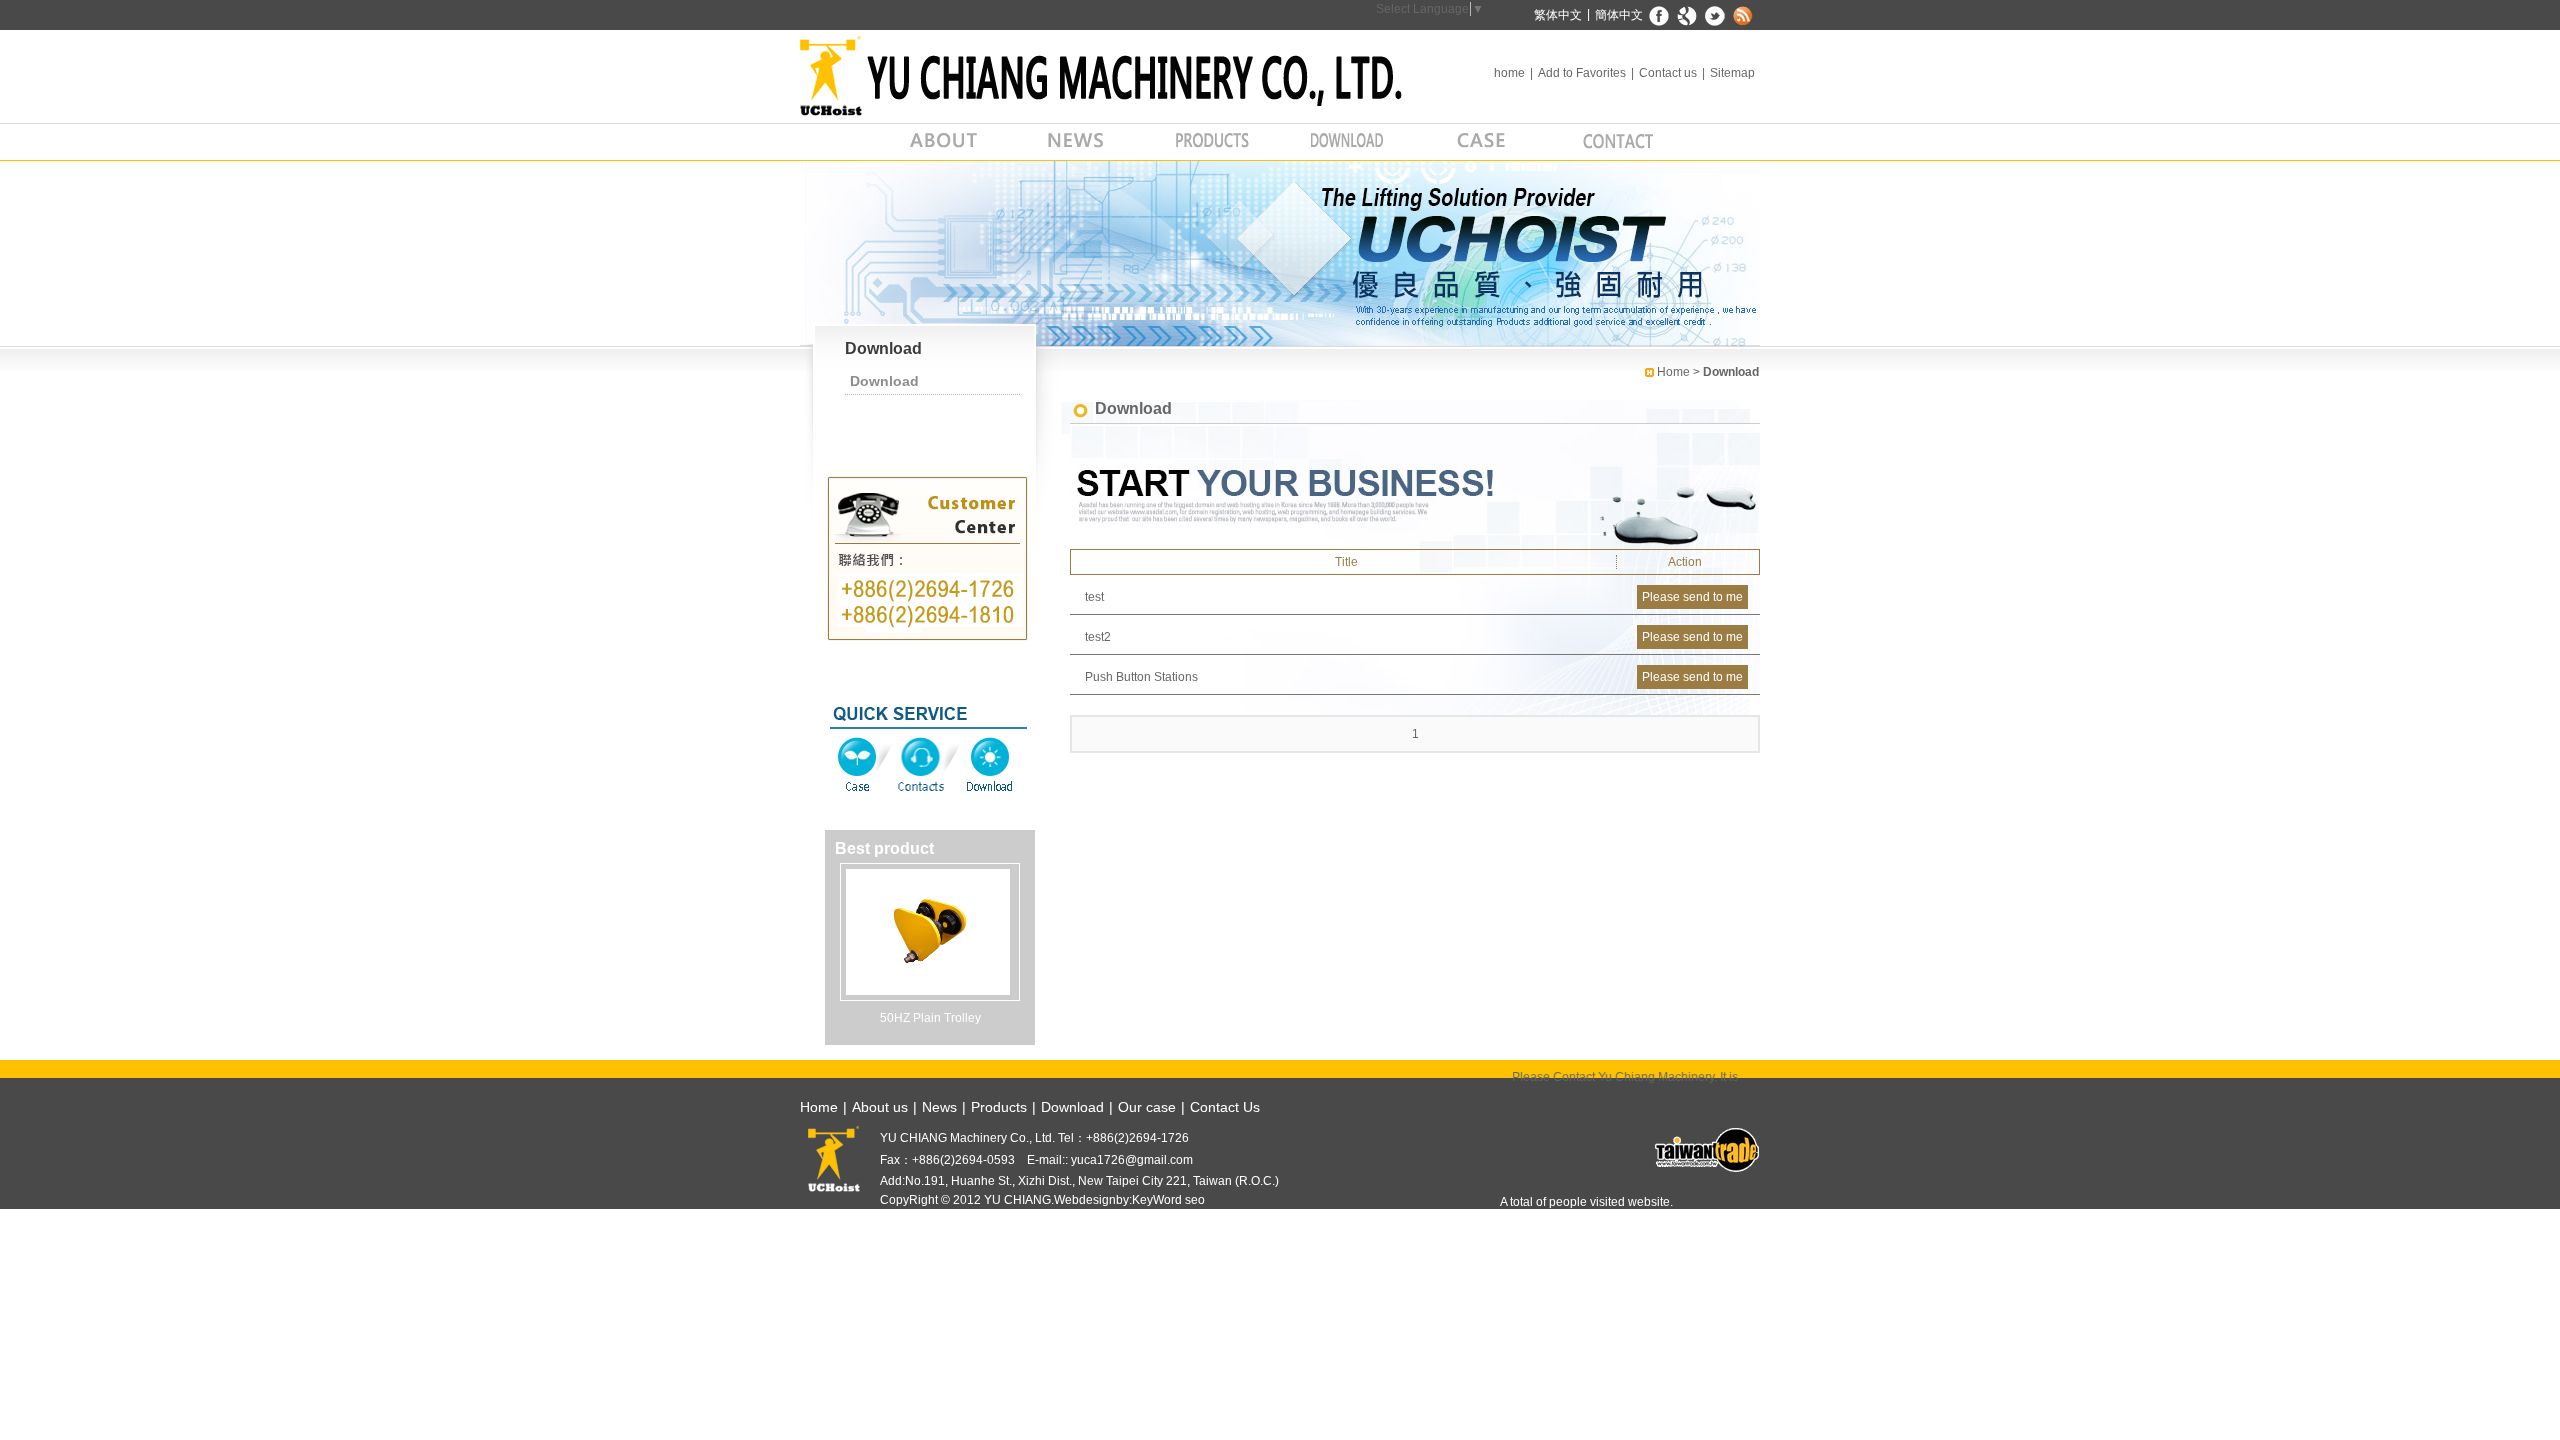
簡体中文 (1619, 15)
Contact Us (1225, 1107)
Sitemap (1732, 73)
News (1077, 142)
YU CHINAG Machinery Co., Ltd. (1115, 76)
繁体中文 (1558, 15)
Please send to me (1692, 597)
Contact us (1668, 73)
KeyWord (1157, 1200)
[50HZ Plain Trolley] (928, 931)
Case (859, 765)
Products (1212, 142)
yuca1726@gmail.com (1130, 1160)
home (1509, 73)
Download (1347, 142)
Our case (1482, 142)
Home (1673, 372)
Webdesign (1085, 1200)
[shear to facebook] (1659, 15)
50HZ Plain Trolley (930, 1018)
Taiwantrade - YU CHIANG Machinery (1705, 1150)
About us (942, 142)
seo (1195, 1200)
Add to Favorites (1582, 73)
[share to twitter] (1715, 15)
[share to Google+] (1687, 15)
